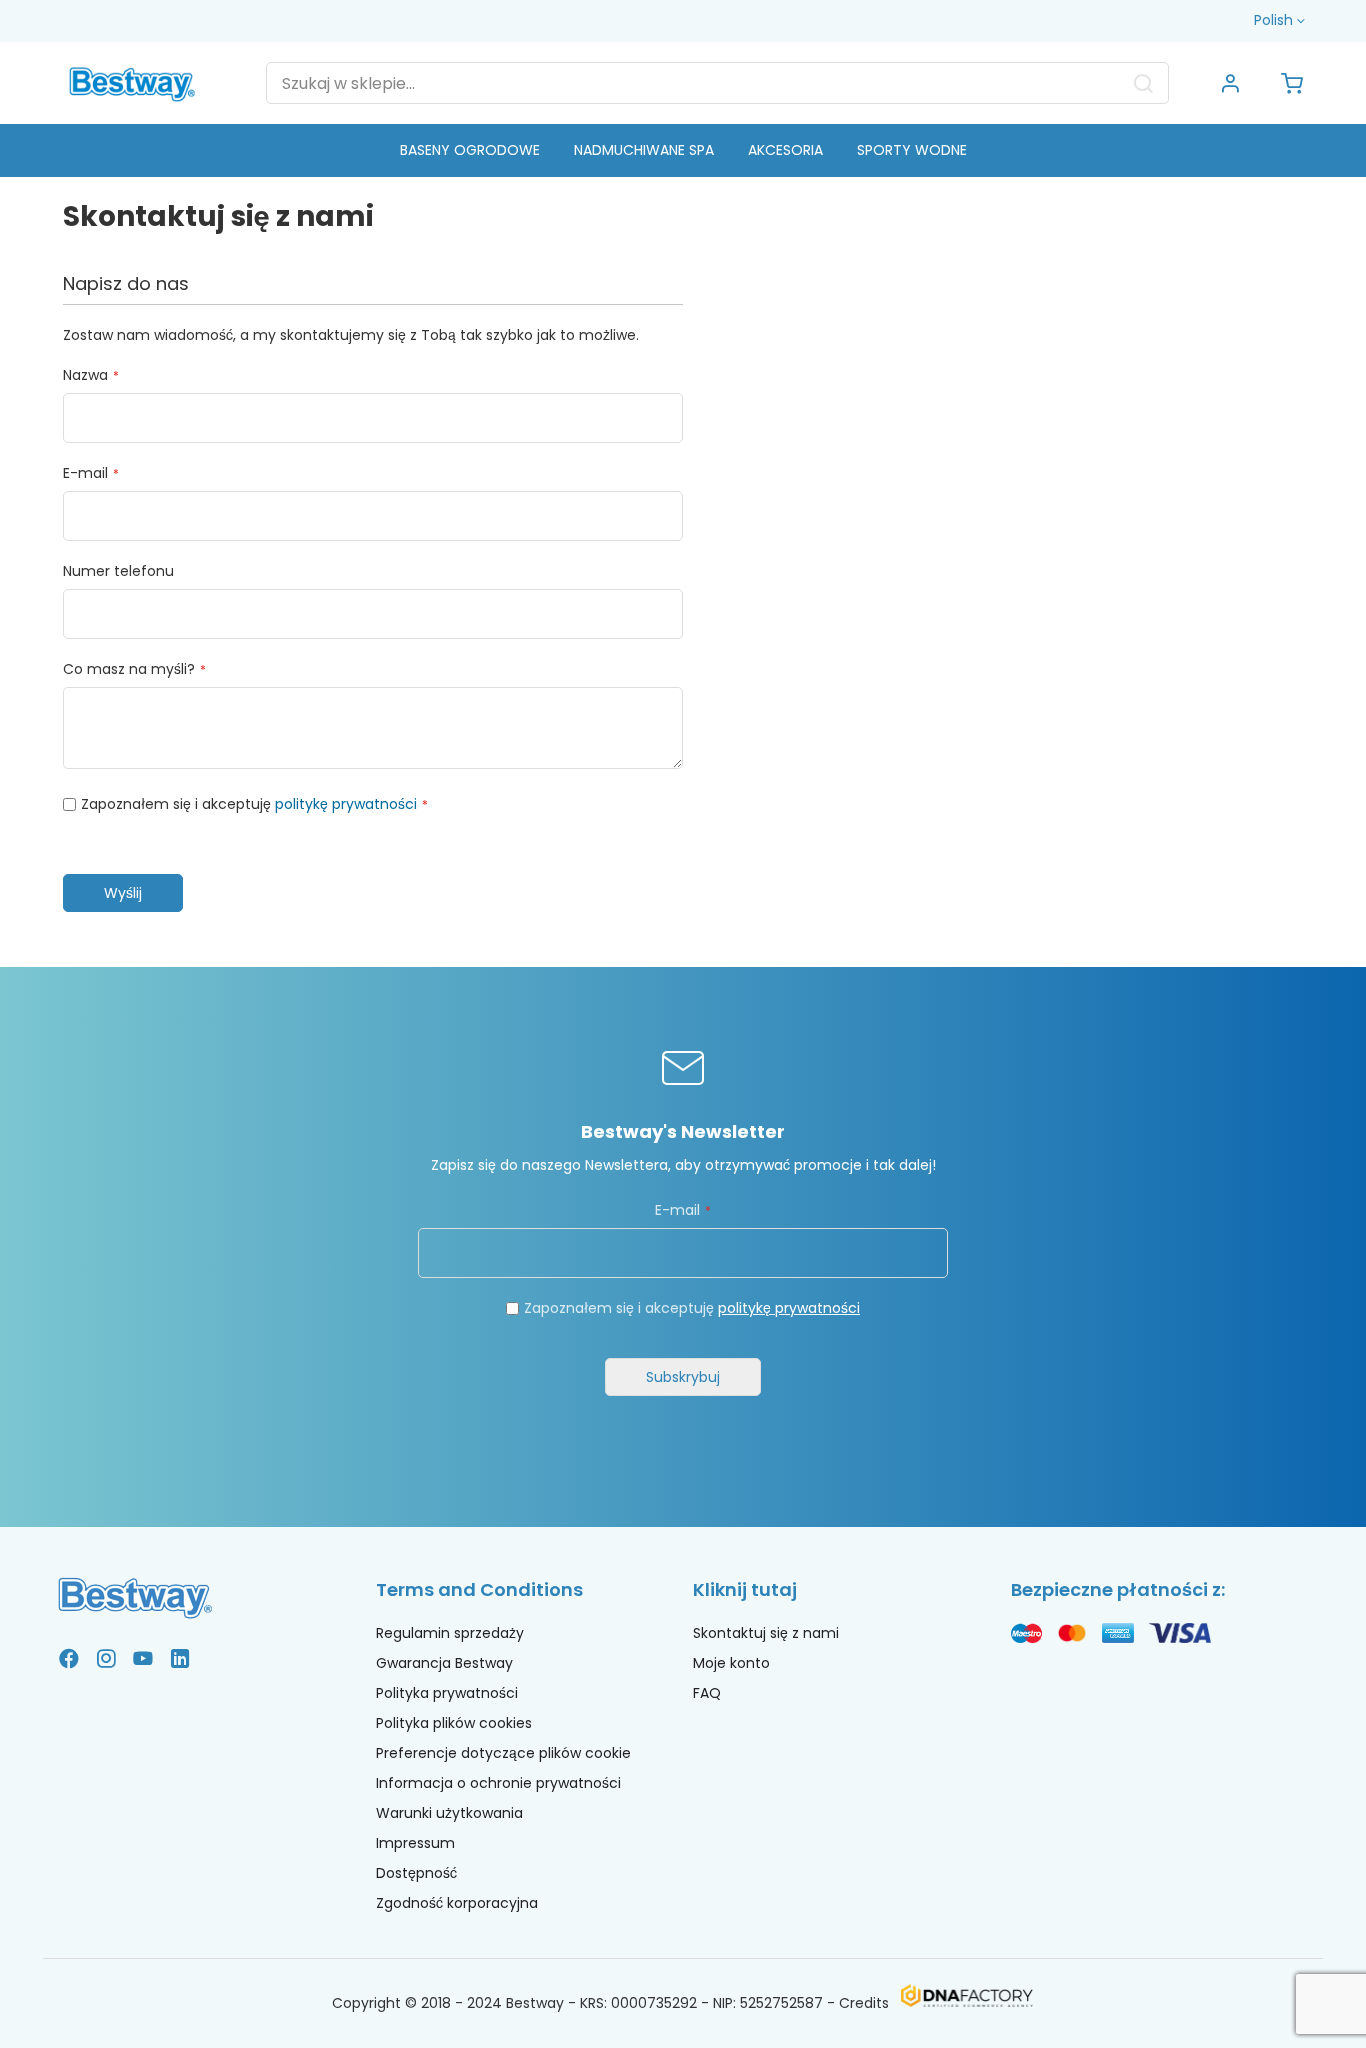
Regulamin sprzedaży (450, 1633)
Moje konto (731, 1663)
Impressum (415, 1843)
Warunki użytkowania (449, 1813)
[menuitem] (470, 150)
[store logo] (132, 82)
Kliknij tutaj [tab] (745, 1589)
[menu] (683, 150)
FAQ (707, 1693)
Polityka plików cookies (454, 1723)
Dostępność (416, 1873)
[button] (1281, 21)
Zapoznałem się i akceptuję (692, 1308)
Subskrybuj (683, 1377)
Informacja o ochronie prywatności (498, 1783)
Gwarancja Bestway (444, 1663)
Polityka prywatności (447, 1693)
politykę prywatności (346, 804)
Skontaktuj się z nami (766, 1633)
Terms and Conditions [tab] (479, 1589)
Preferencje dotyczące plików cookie (503, 1753)
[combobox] (717, 83)
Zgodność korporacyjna (457, 1903)
